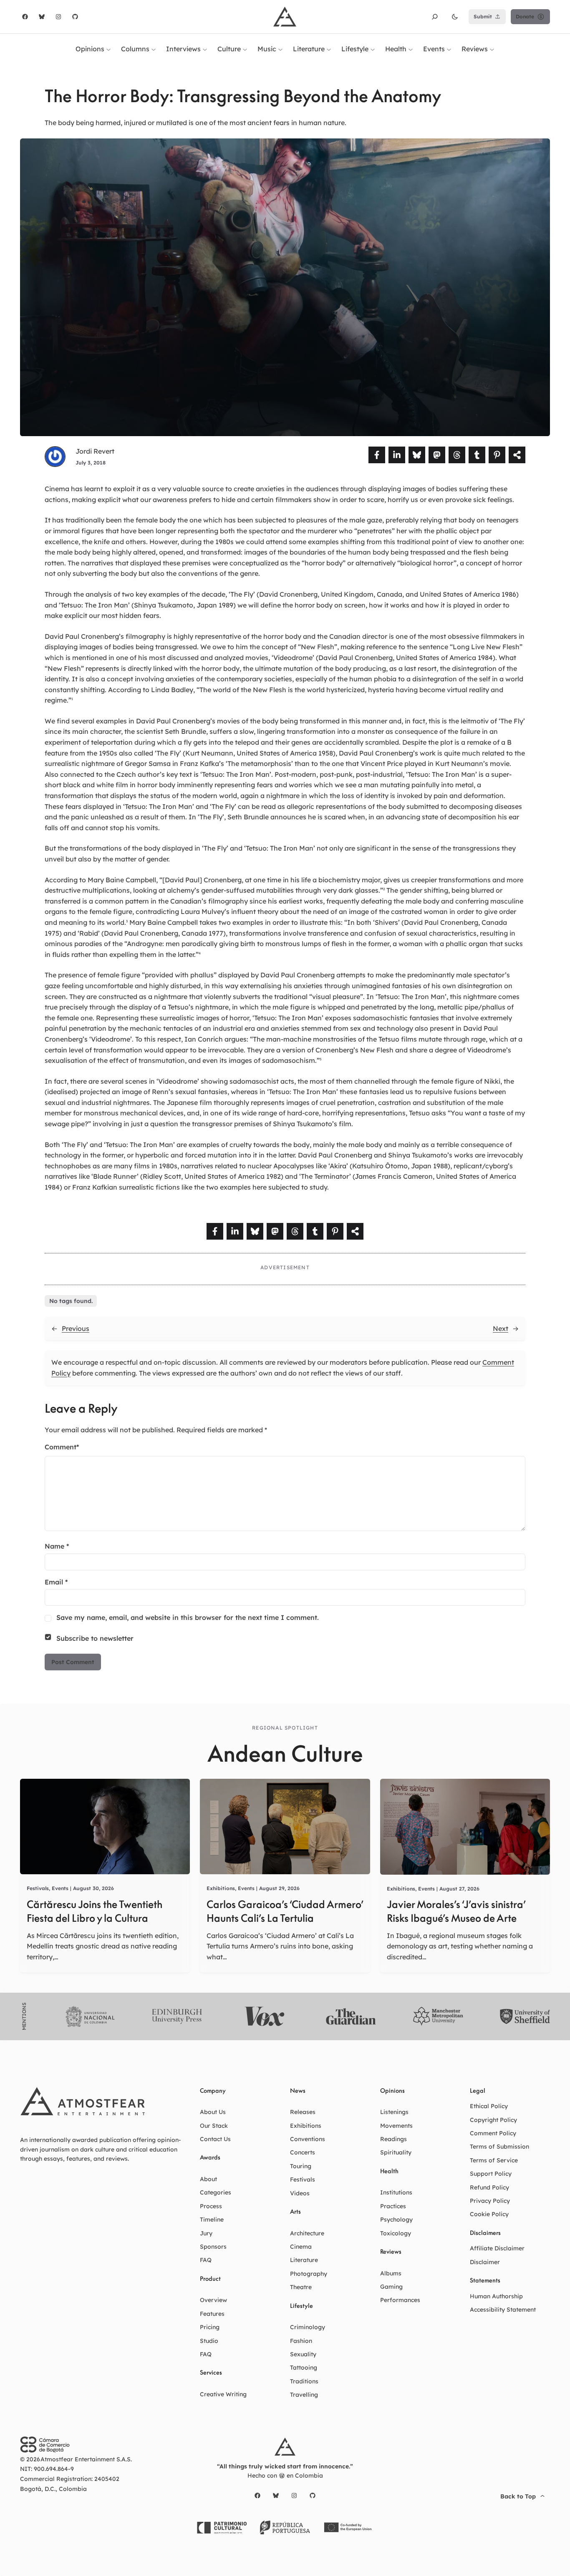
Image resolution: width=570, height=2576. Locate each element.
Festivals (38, 1888)
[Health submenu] (411, 49)
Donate (525, 16)
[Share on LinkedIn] (397, 455)
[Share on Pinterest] (497, 455)
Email (56, 1582)
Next (501, 1328)
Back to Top (518, 2496)
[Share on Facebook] (377, 455)
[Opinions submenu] (108, 49)
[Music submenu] (280, 49)
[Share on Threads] (457, 455)
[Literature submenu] (329, 49)
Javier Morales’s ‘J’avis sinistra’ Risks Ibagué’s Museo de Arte (456, 1911)
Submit (483, 16)
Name (57, 1546)
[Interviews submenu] (205, 49)
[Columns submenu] (154, 49)
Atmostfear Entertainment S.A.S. (86, 2459)
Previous (76, 1328)
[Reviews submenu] (492, 49)
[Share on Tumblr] (477, 455)
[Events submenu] (449, 49)
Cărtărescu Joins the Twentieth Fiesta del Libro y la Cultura (95, 1911)
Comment (62, 1447)
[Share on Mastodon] (437, 455)
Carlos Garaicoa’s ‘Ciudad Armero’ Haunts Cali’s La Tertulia (285, 1911)
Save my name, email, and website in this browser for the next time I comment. (188, 1617)
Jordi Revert (95, 451)
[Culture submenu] (245, 49)
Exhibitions (221, 1888)
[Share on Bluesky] (417, 455)
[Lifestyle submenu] (373, 49)
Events (60, 1888)
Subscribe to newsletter (95, 1638)
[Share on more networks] (517, 455)
